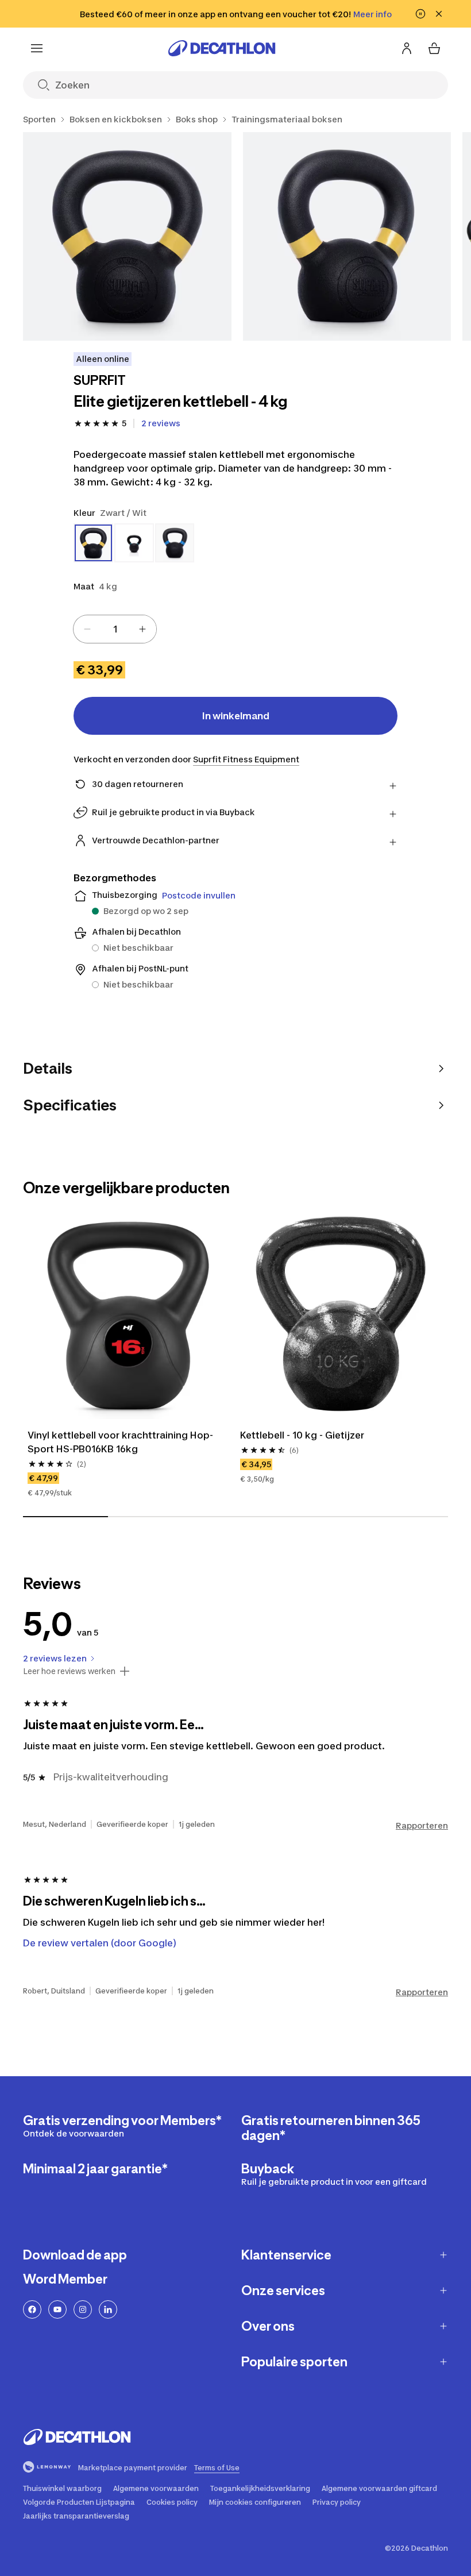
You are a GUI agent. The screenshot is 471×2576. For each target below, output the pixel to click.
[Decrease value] (87, 629)
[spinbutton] (115, 629)
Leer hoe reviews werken (69, 1671)
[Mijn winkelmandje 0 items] (434, 48)
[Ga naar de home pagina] (222, 48)
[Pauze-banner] (420, 14)
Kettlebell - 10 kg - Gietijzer (302, 1435)
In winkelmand (236, 716)
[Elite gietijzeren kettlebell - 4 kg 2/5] (347, 236)
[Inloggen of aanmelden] (407, 48)
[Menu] (37, 48)
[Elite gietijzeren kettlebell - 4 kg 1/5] (127, 236)
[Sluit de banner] (439, 14)
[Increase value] (142, 629)
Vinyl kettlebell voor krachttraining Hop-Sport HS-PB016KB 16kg (120, 1442)
